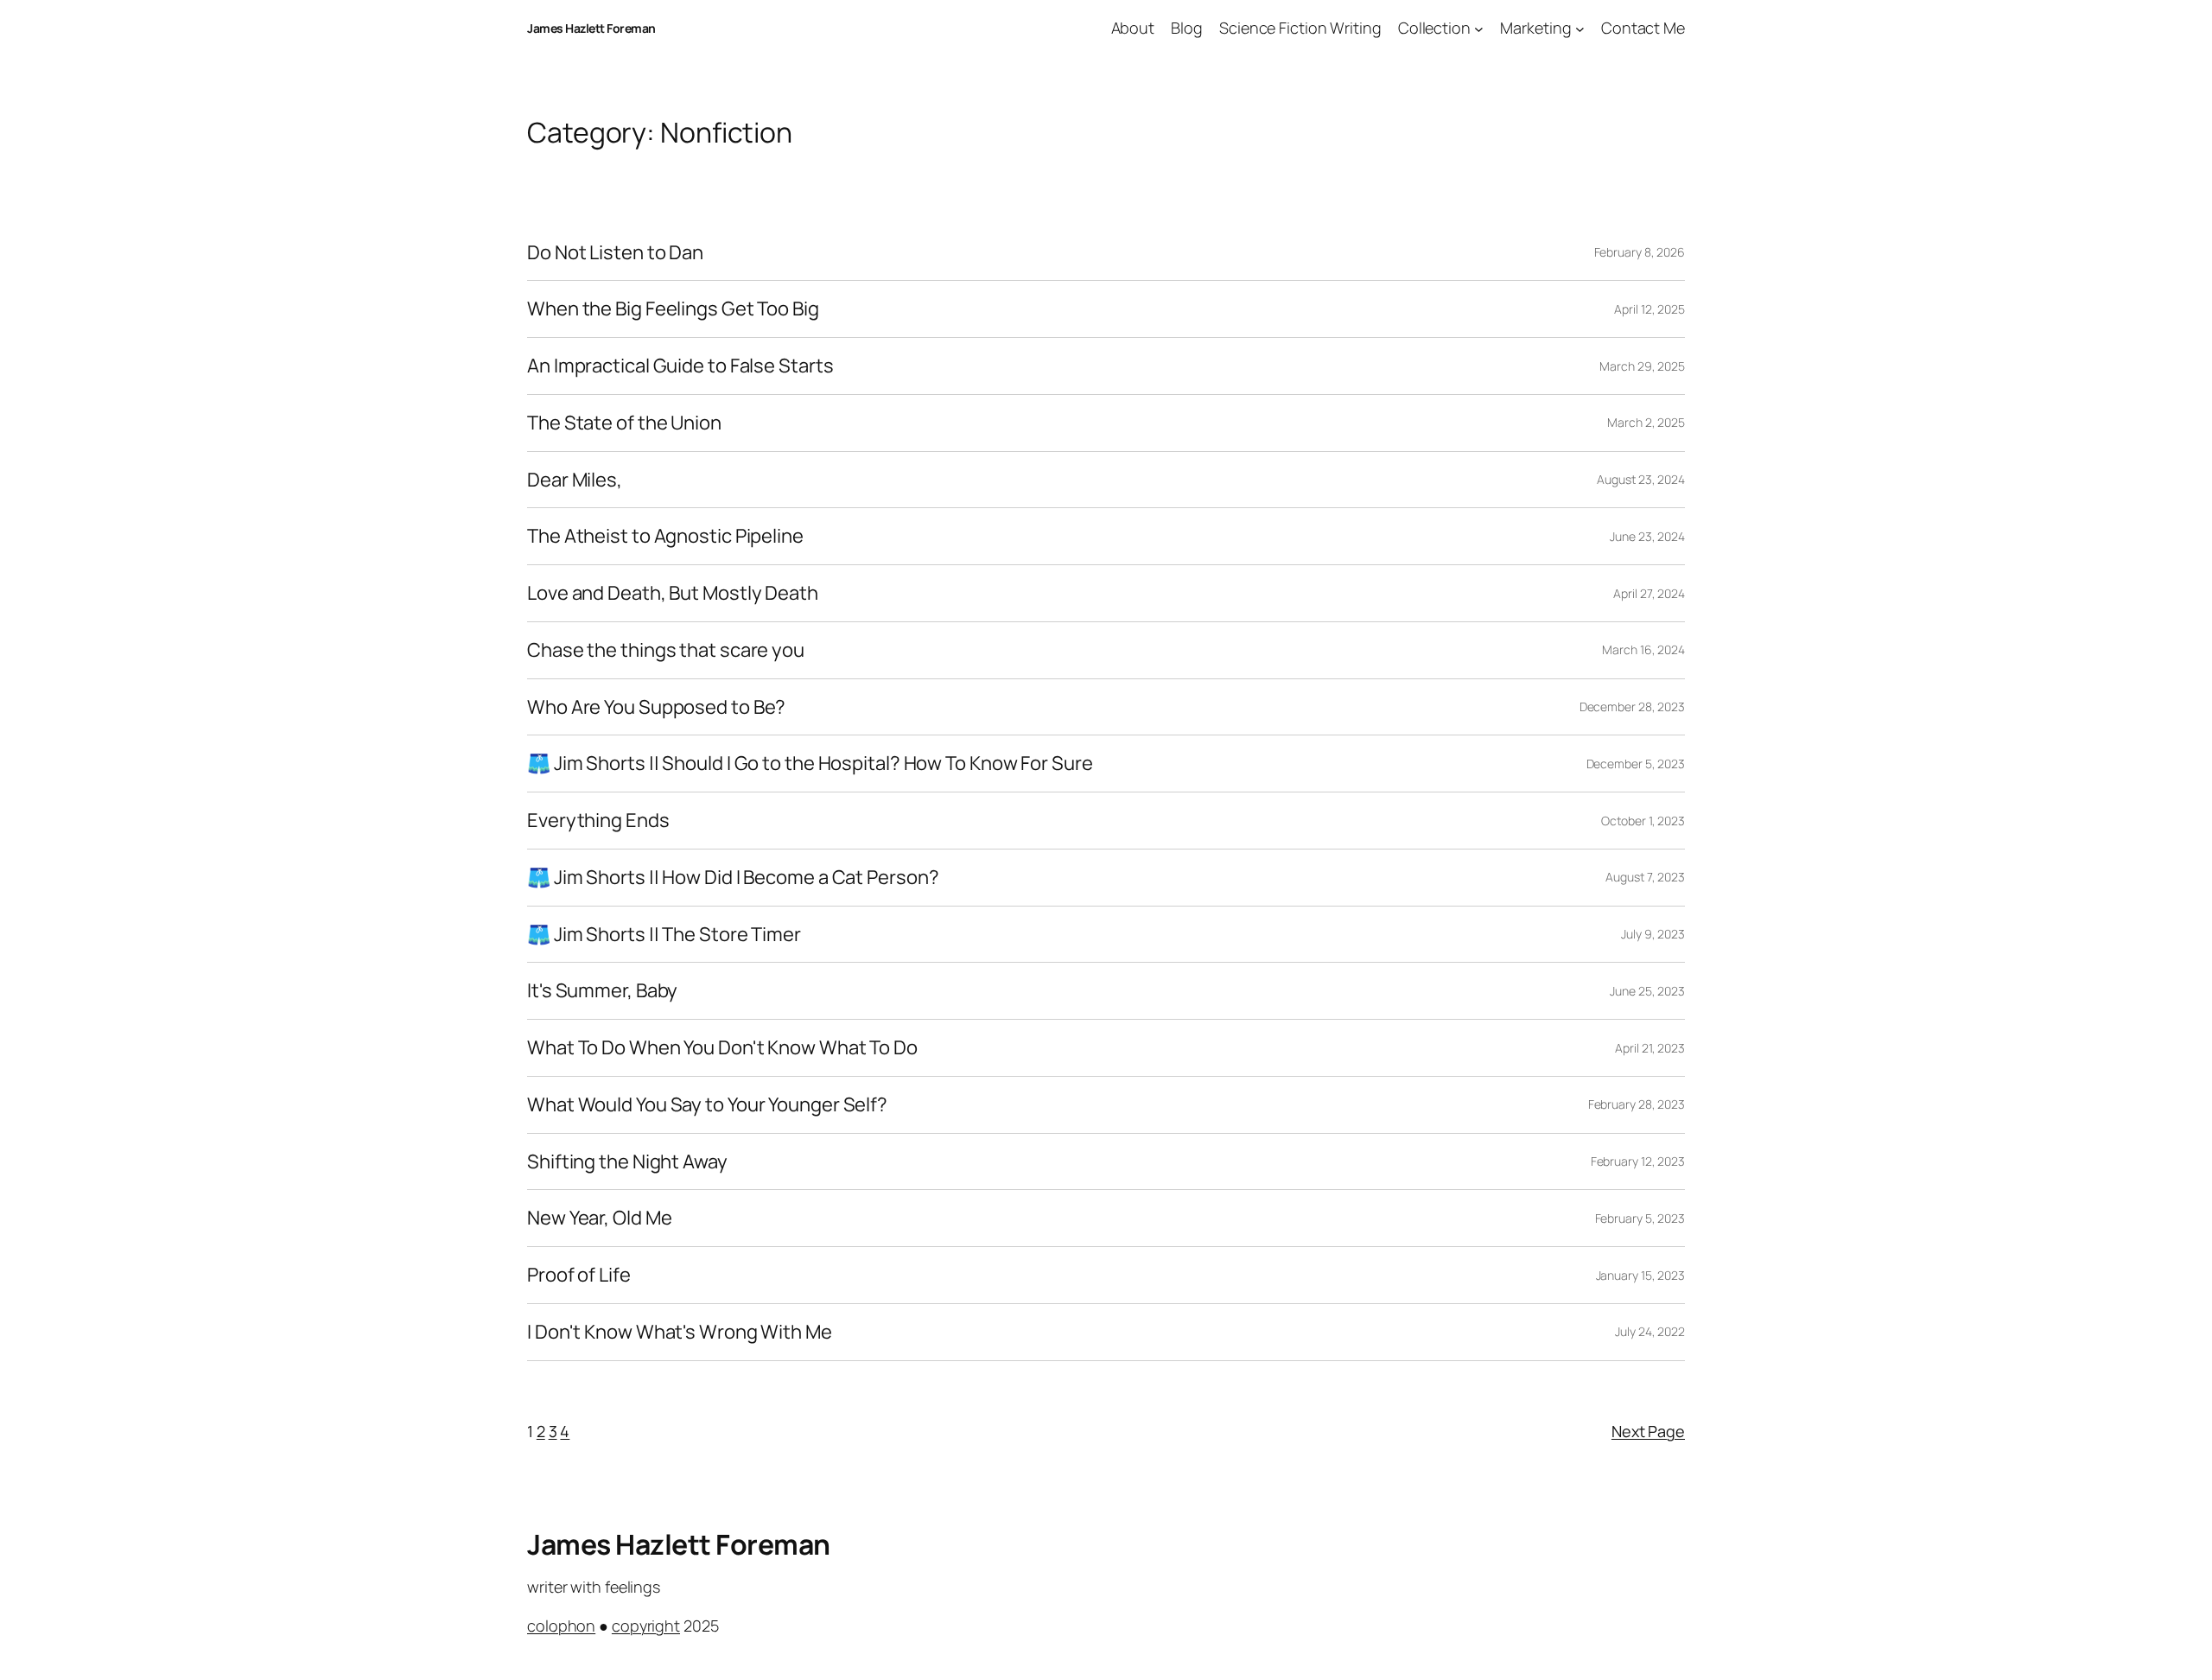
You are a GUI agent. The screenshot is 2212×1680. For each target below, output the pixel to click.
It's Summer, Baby (602, 991)
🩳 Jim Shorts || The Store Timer (664, 935)
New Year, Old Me (599, 1218)
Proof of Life (579, 1275)
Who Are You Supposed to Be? (656, 707)
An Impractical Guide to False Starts (680, 366)
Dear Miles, (575, 480)
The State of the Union (624, 423)
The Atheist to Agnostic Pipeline (665, 536)
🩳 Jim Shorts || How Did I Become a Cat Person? (733, 878)
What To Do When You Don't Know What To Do (722, 1048)
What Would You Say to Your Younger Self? (707, 1105)
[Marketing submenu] (1580, 28)
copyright (646, 1626)
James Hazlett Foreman (591, 28)
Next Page (1648, 1431)
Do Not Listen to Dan (615, 253)
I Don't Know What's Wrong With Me (680, 1332)
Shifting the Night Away (627, 1162)
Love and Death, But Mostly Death (673, 593)
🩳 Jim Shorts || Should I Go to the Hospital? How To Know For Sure (810, 764)
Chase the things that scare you (666, 650)
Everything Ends (598, 821)
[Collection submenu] (1479, 28)
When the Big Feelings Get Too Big (673, 309)
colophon (561, 1626)
